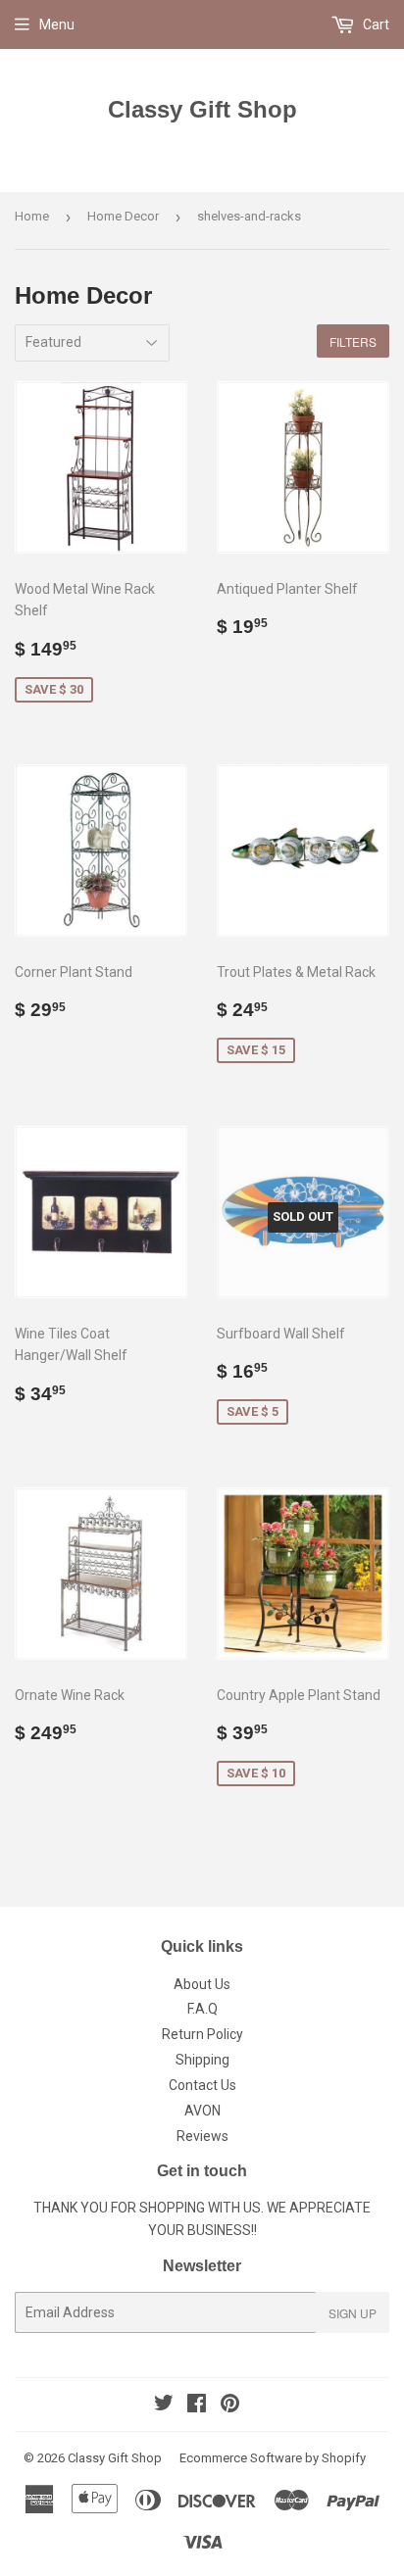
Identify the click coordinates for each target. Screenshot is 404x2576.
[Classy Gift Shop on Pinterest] (230, 2406)
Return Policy (202, 2034)
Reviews (202, 2136)
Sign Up (353, 2313)
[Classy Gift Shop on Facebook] (197, 2406)
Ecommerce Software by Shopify (273, 2458)
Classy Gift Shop (202, 109)
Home (32, 216)
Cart (375, 24)
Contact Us (202, 2085)
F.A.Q (202, 2009)
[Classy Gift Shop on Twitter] (164, 2406)
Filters (353, 341)
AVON (202, 2111)
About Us (202, 1984)
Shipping (202, 2060)
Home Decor (123, 216)
